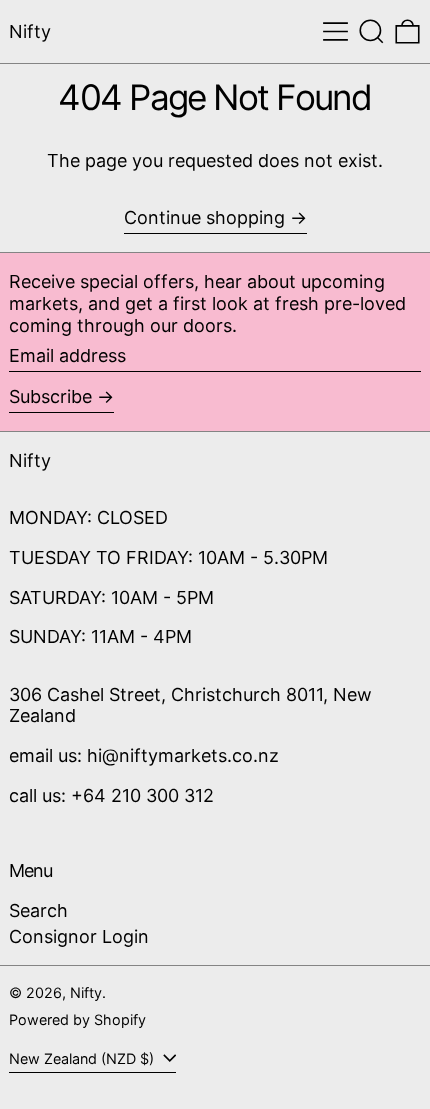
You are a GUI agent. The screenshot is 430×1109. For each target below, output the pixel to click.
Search (38, 910)
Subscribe (50, 396)
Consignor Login (79, 936)
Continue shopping (204, 217)
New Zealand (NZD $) (83, 1058)
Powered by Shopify (77, 1019)
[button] (371, 31)
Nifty (30, 31)
